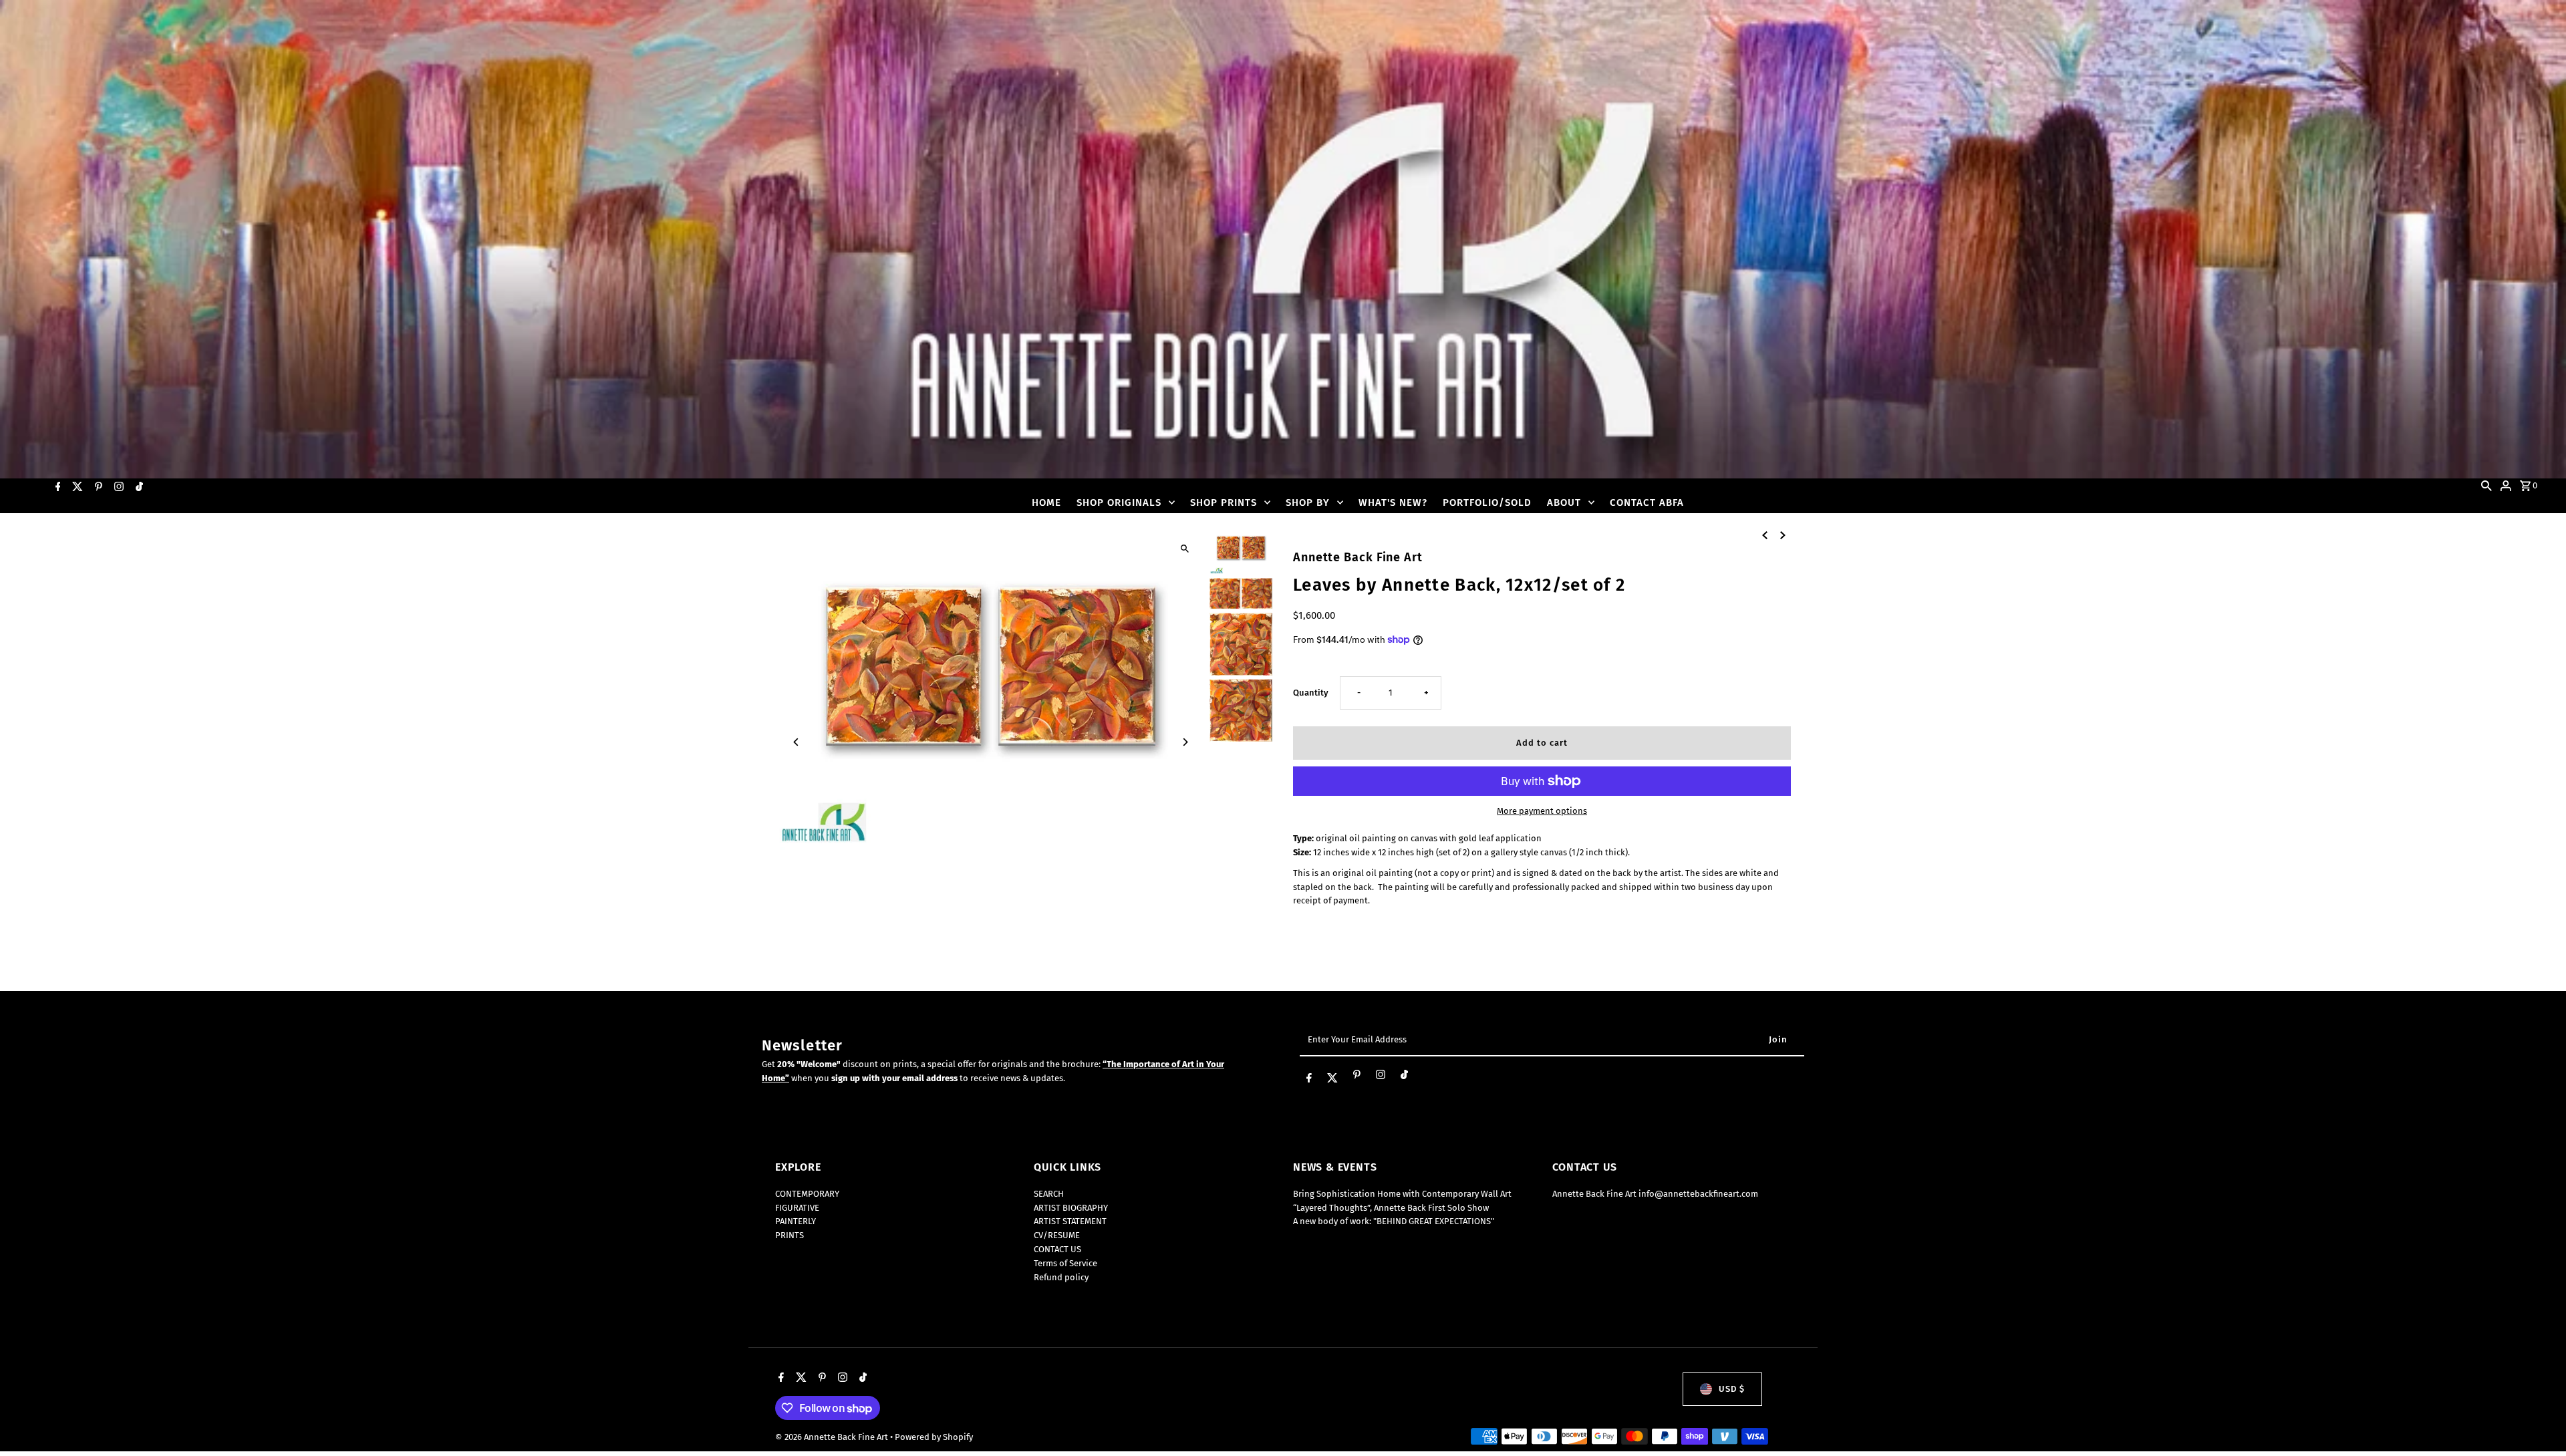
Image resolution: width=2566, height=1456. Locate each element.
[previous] (1765, 535)
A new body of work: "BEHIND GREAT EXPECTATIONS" (1394, 1221)
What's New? (1393, 502)
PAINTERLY (796, 1221)
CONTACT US (1057, 1249)
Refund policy (1061, 1277)
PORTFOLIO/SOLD (1487, 502)
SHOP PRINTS (1224, 502)
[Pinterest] (97, 486)
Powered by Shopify (934, 1437)
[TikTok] (138, 486)
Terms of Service (1065, 1263)
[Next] (1184, 742)
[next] (1783, 535)
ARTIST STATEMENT (1070, 1221)
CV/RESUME (1057, 1235)
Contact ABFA (1647, 502)
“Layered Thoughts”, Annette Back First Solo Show (1391, 1208)
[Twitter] (76, 486)
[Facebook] (56, 486)
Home (1046, 502)
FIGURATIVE (797, 1208)
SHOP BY (1308, 502)
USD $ (1732, 1389)
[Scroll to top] (2538, 1421)
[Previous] (797, 742)
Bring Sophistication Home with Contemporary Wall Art (1402, 1194)
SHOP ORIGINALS (1119, 502)
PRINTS (790, 1235)
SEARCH (1049, 1194)
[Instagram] (117, 486)
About (1564, 502)
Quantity (1311, 693)
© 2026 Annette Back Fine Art (833, 1437)
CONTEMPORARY (807, 1194)
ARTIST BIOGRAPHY (1071, 1208)
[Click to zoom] (1184, 548)
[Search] (2486, 485)
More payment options (1542, 811)
